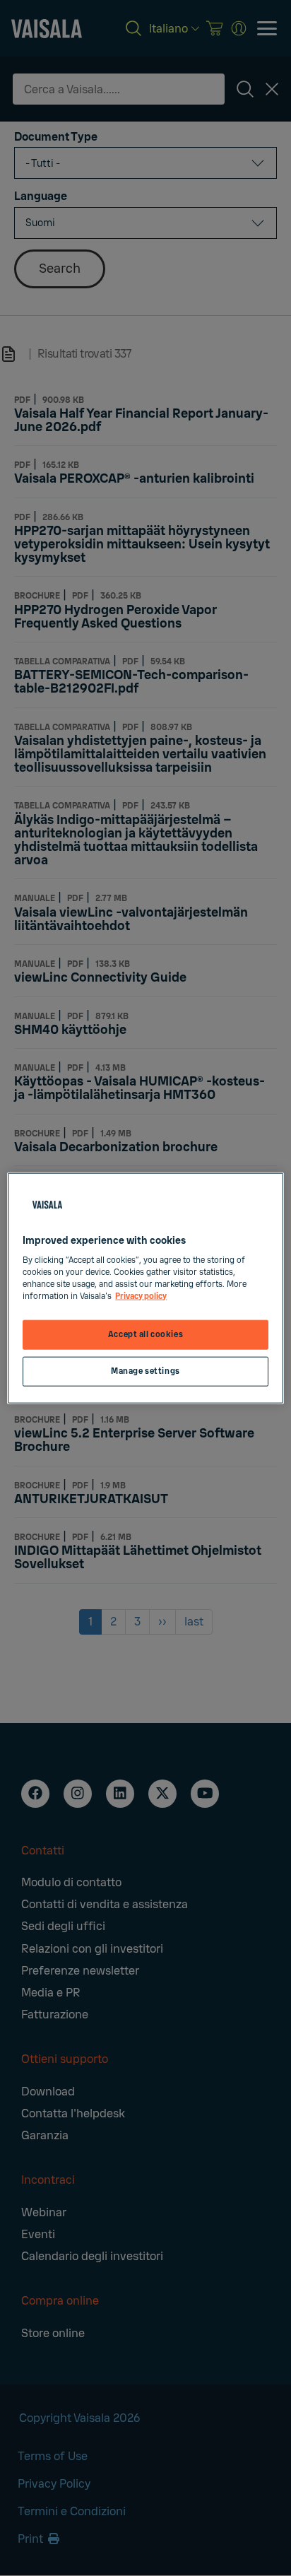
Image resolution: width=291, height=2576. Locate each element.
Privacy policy (141, 1296)
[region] (145, 1288)
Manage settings (145, 1371)
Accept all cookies (145, 1335)
